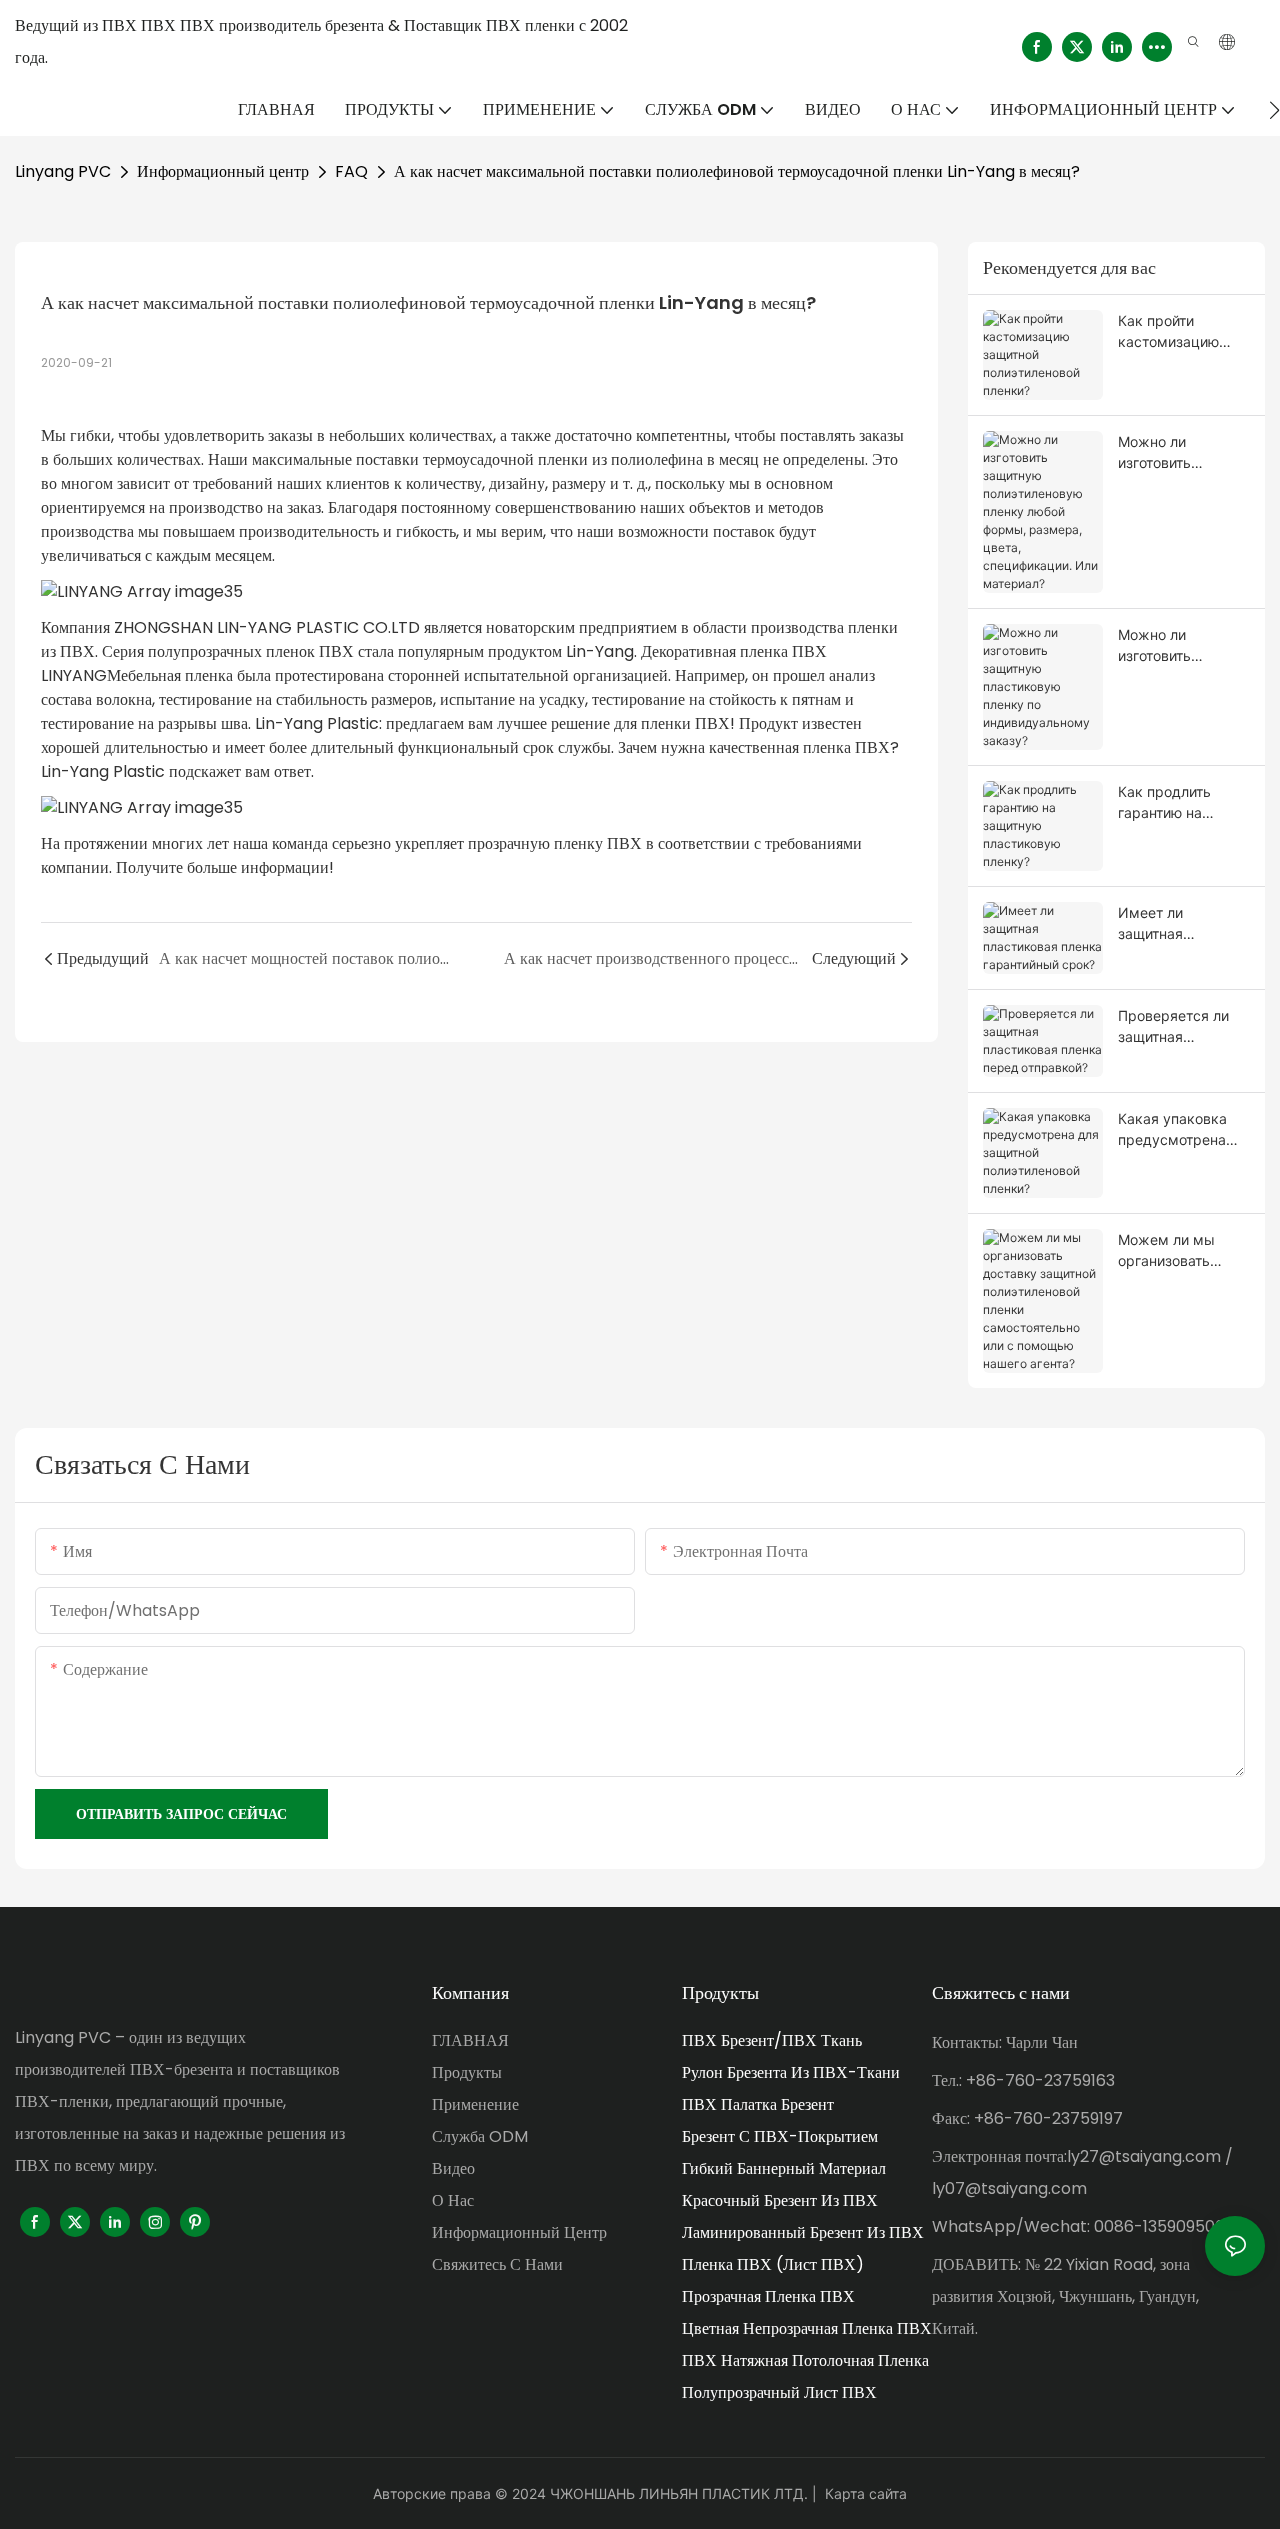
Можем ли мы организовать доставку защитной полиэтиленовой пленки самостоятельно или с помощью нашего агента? (1174, 1251)
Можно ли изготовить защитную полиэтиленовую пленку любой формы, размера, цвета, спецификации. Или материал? (1178, 453)
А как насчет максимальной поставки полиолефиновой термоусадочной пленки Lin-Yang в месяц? (737, 171)
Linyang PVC (63, 171)
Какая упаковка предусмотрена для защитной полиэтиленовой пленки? (1173, 1130)
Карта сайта (866, 2493)
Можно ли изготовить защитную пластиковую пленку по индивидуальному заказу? (1180, 646)
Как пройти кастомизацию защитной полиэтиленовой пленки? (1173, 332)
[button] (1274, 110)
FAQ (351, 171)
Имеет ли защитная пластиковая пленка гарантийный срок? (1184, 924)
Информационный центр (223, 171)
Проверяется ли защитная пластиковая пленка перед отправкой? (1173, 1027)
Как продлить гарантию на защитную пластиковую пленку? (1164, 803)
